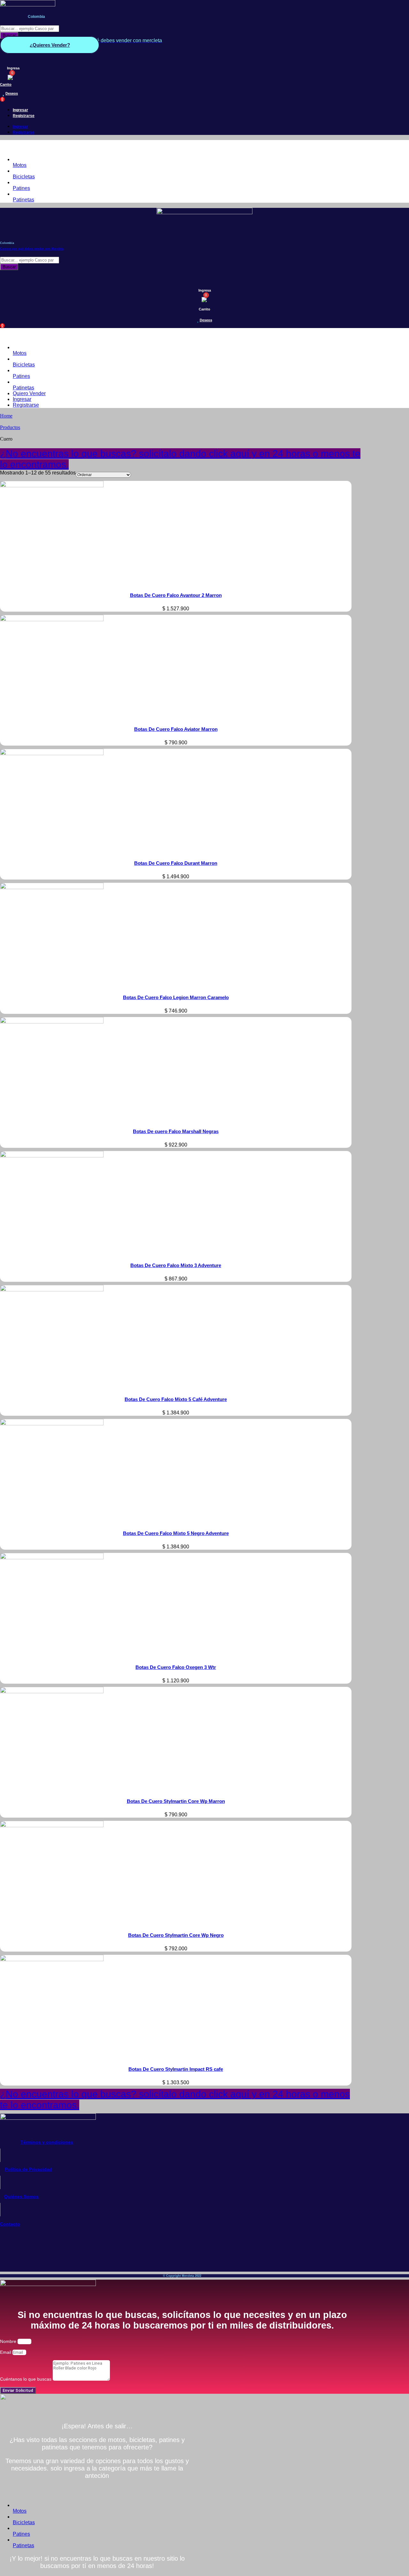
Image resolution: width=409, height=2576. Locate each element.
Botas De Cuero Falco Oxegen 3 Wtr (176, 1667)
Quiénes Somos (21, 2196)
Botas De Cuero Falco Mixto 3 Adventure (176, 1265)
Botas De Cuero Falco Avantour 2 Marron (176, 595)
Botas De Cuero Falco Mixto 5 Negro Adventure (176, 1533)
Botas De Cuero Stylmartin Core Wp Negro (176, 1935)
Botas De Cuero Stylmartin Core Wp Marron (176, 1801)
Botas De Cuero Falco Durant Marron (176, 863)
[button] (182, 146)
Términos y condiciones (47, 2142)
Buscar (9, 35)
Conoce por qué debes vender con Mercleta (32, 249)
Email (6, 2352)
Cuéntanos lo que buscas (26, 2379)
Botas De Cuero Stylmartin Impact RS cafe (176, 2069)
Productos (10, 427)
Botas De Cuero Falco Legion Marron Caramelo (176, 997)
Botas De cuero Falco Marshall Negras (176, 1131)
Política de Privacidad (28, 2169)
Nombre (9, 2341)
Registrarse (24, 116)
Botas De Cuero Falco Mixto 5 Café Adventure (176, 1399)
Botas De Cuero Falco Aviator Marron (176, 729)
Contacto (10, 2224)
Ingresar (20, 110)
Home (6, 416)
